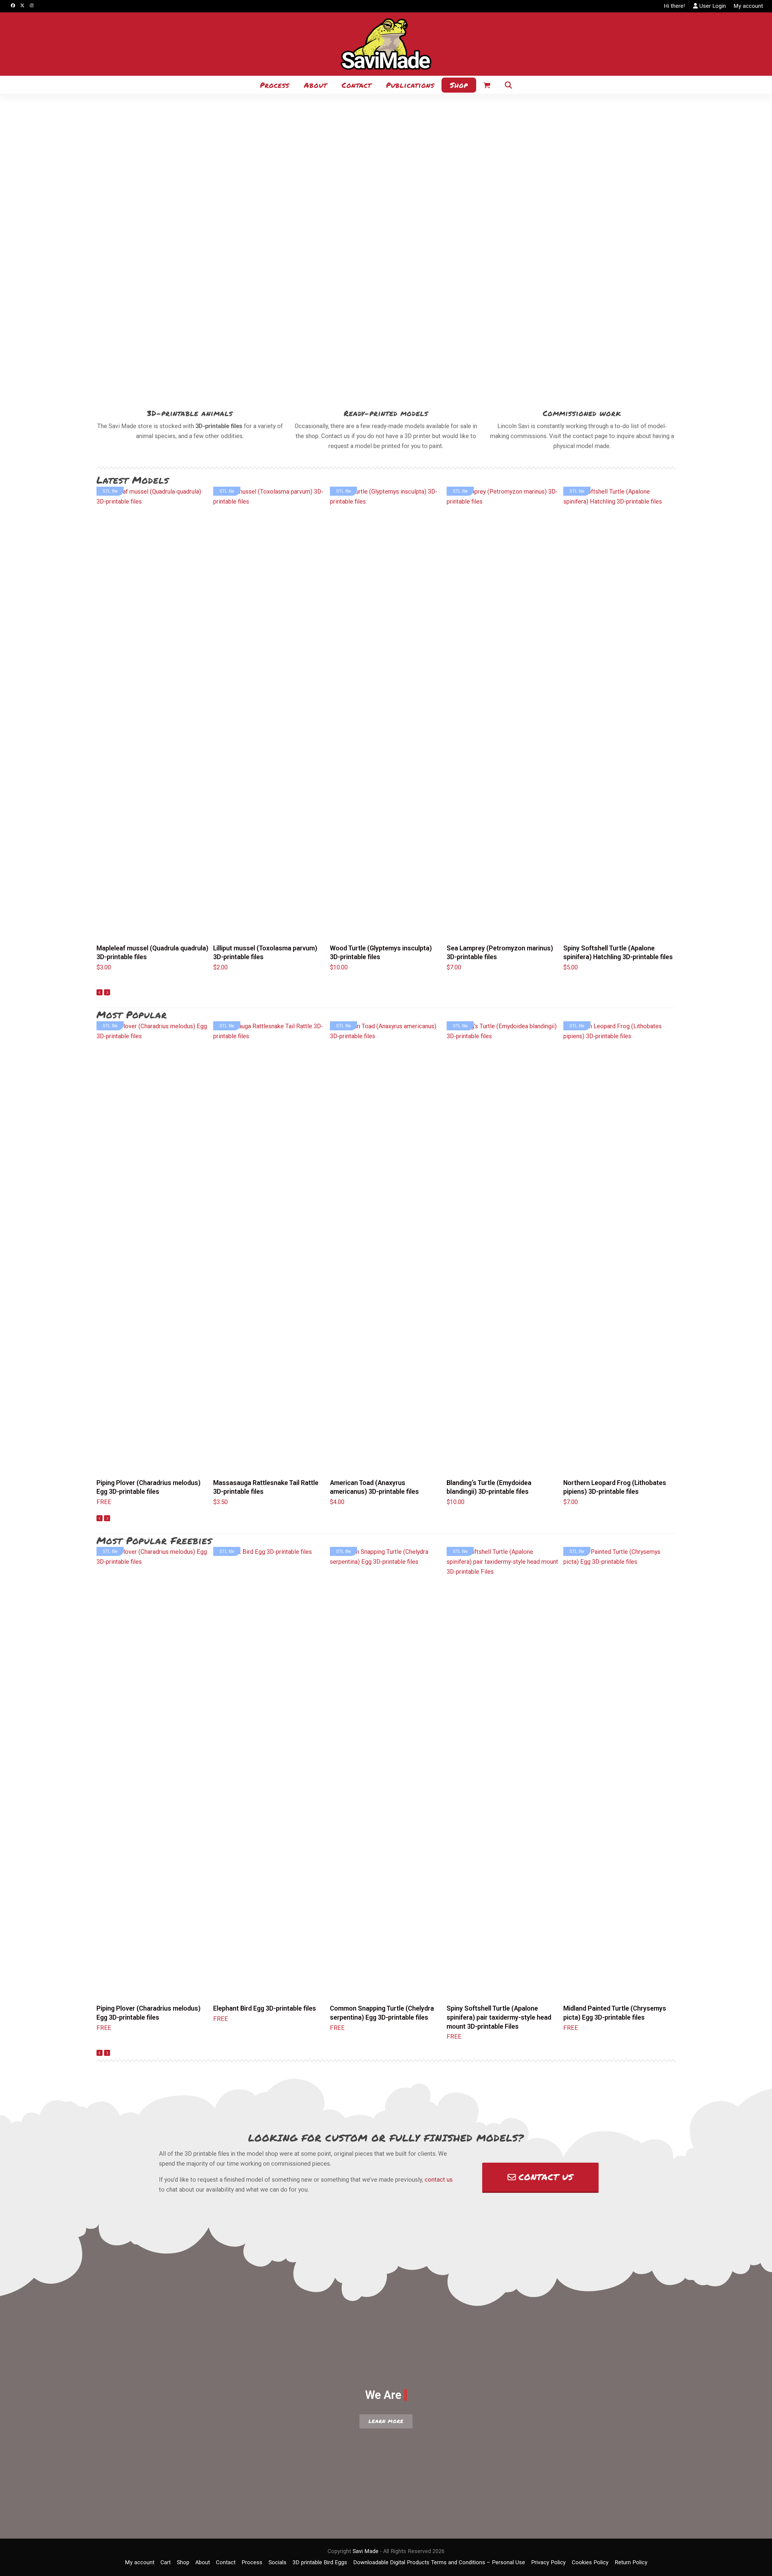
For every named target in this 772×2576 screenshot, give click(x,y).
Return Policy (631, 2562)
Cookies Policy (590, 2562)
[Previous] (100, 992)
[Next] (107, 992)
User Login (713, 6)
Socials (277, 2562)
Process (252, 2562)
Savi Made (365, 2551)
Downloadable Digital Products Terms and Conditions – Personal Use (439, 2562)
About (203, 2562)
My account (748, 6)
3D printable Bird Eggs (320, 2562)
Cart (166, 2562)
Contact (226, 2562)
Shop (183, 2562)
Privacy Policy (548, 2562)
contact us (439, 2180)
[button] (487, 84)
